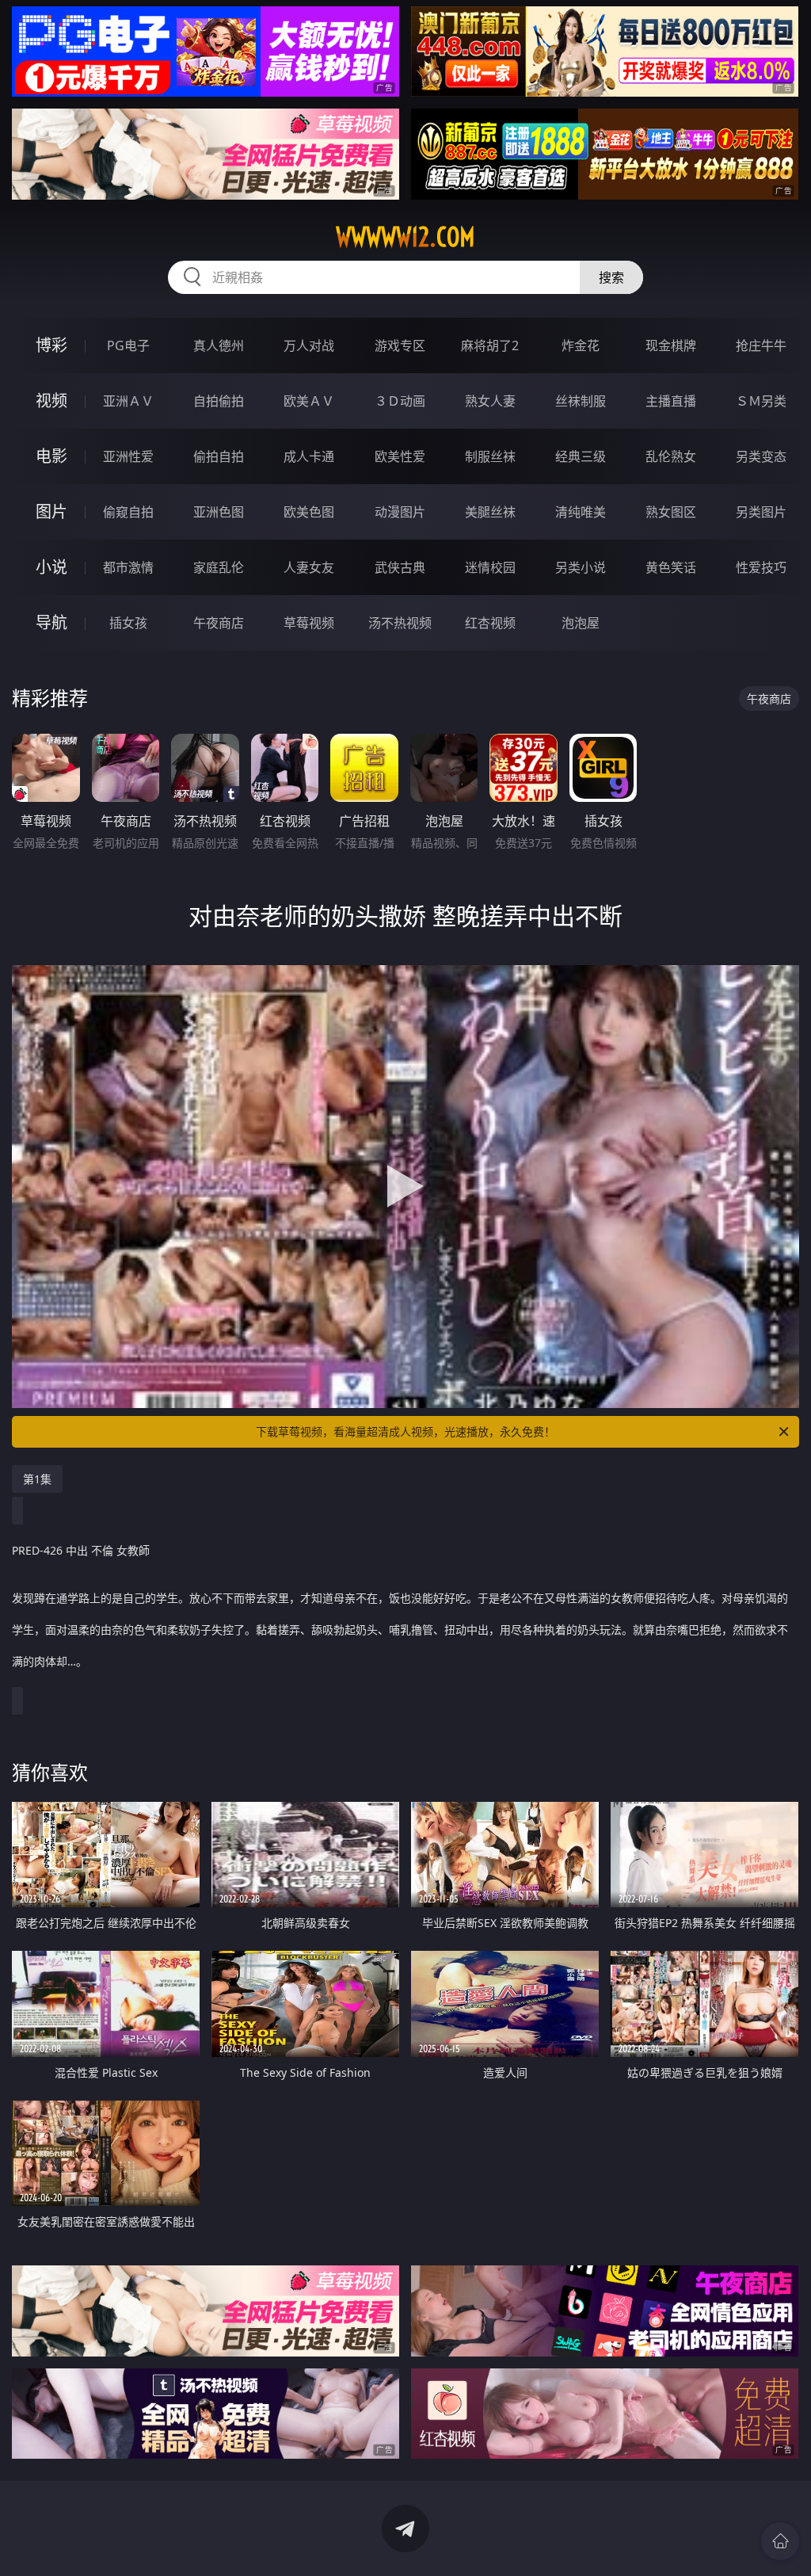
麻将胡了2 (490, 345)
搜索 (611, 277)
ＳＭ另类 (761, 401)
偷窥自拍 (128, 512)
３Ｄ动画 (400, 401)
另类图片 (761, 512)
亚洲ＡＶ (128, 401)
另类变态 (761, 456)
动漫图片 (400, 512)
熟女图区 (671, 512)
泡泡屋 (581, 623)
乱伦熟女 (671, 456)
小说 (51, 567)
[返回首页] (780, 2541)
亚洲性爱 (128, 456)
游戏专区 (400, 345)
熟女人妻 (490, 401)
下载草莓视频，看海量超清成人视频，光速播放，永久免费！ (405, 1431)
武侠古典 (400, 567)
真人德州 (219, 345)
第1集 (37, 1479)
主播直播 (671, 401)
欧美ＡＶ (309, 401)
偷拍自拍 (219, 456)
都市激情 (128, 567)
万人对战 (309, 345)
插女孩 (128, 623)
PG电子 (128, 345)
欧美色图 (309, 512)
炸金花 (581, 345)
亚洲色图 (219, 512)
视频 (51, 401)
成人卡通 (309, 456)
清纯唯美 (581, 512)
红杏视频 (490, 623)
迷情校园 (490, 567)
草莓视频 (309, 623)
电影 (51, 456)
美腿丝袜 (490, 512)
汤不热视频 (400, 623)
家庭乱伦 (219, 567)
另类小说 (581, 567)
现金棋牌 (671, 345)
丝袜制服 (581, 401)
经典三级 (581, 456)
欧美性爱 (400, 456)
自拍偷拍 (219, 401)
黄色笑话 (671, 567)
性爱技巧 (761, 567)
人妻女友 (309, 567)
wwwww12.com (405, 237)
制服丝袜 (490, 456)
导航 (51, 622)
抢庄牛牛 (761, 345)
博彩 (51, 345)
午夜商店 (219, 623)
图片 (51, 511)
